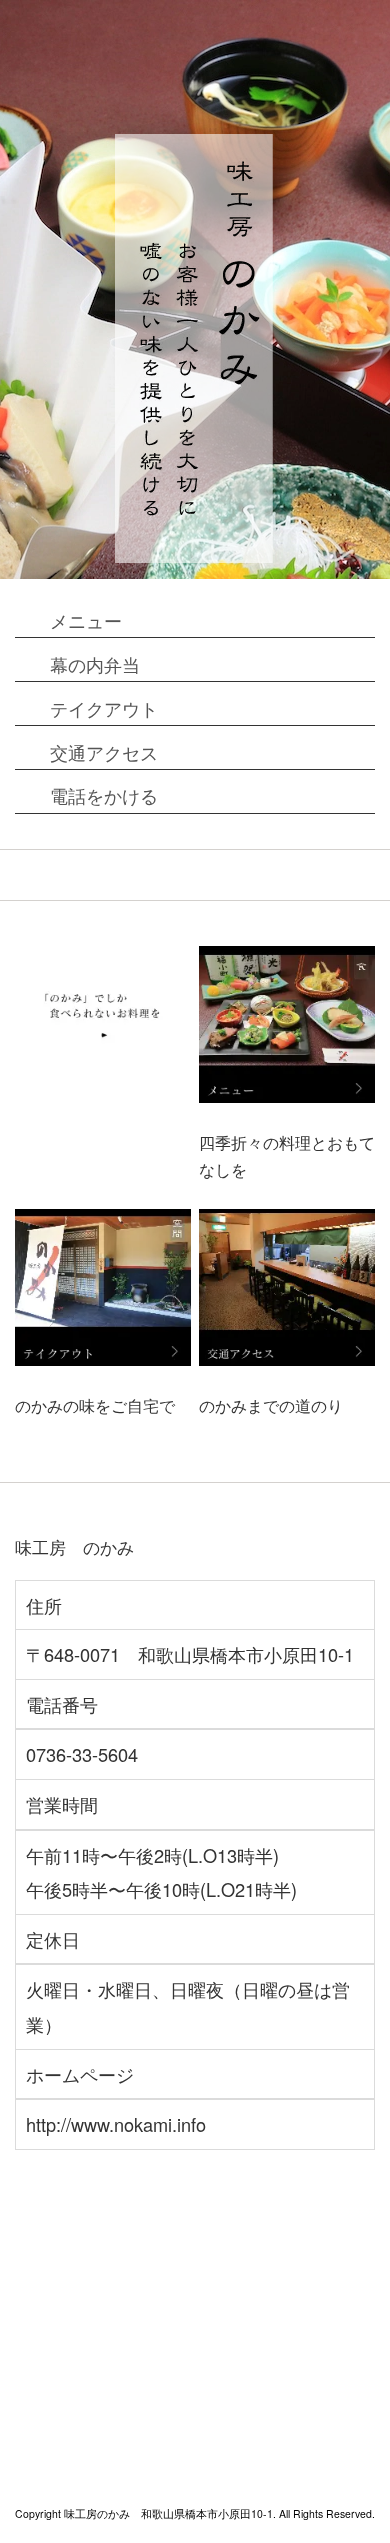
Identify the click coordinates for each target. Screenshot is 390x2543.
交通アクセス (104, 752)
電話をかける (104, 795)
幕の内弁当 (95, 664)
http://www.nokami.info (116, 2124)
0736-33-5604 (82, 1754)
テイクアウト (104, 708)
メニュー (86, 620)
